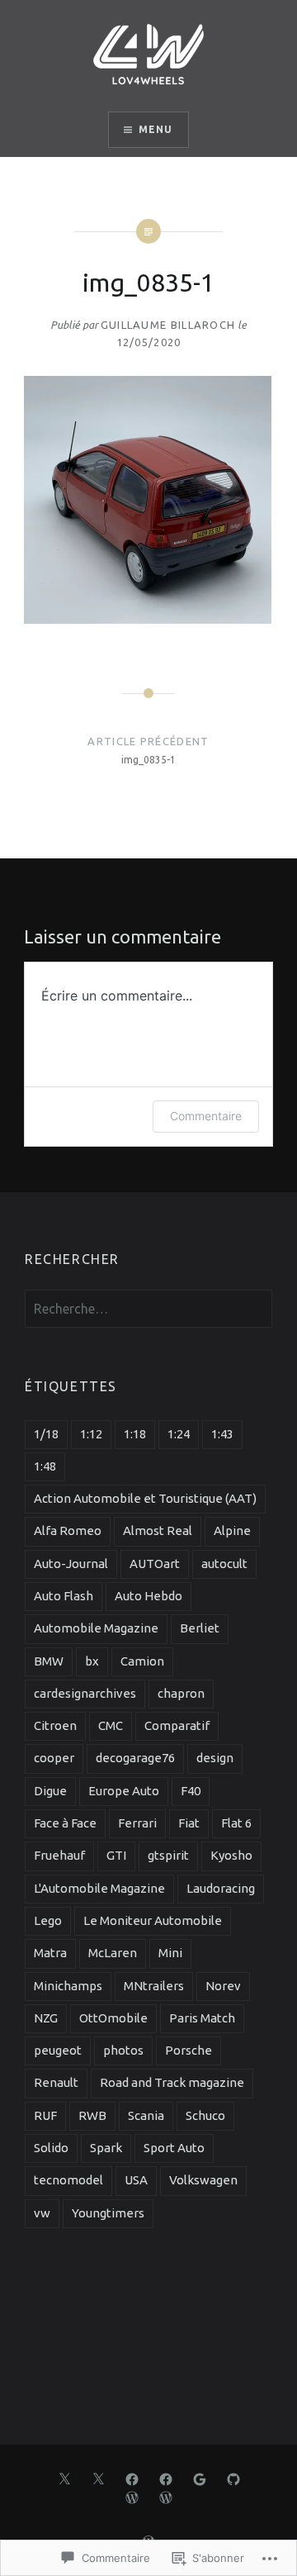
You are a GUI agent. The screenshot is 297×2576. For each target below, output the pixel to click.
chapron (181, 1693)
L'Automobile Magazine (99, 1888)
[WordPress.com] (132, 2497)
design (215, 1758)
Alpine (232, 1530)
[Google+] (200, 2478)
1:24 (179, 1434)
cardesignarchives (85, 1693)
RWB (92, 2115)
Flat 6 (236, 1823)
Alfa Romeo (68, 1530)
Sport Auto (174, 2148)
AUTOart (155, 1564)
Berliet (200, 1628)
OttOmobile (113, 2018)
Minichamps (68, 1986)
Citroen (55, 1725)
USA (136, 2180)
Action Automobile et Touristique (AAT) (145, 1498)
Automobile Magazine (96, 1628)
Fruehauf (59, 1855)
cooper (54, 1758)
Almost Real (158, 1530)
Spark (106, 2148)
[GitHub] (233, 2478)
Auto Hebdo (148, 1596)
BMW (49, 1661)
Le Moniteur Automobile (153, 1920)
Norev (223, 1986)
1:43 (222, 1434)
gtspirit (168, 1855)
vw (42, 2213)
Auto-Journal (71, 1564)
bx (92, 1661)
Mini (170, 1953)
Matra (50, 1953)
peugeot (58, 2050)
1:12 (91, 1434)
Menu (156, 129)
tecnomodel (68, 2180)
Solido (51, 2148)
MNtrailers (154, 1986)
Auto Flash (64, 1596)
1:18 (135, 1434)
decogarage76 (135, 1758)
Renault (56, 2082)
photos (123, 2050)
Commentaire (206, 1116)
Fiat (189, 1823)
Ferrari (137, 1823)
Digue (50, 1791)
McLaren (113, 1953)
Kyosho (231, 1855)
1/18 (46, 1434)
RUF (45, 2115)
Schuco (205, 2115)
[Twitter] (64, 2478)
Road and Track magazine (172, 2082)
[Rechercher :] (148, 1309)
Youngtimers (108, 2213)
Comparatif (177, 1725)
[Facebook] (132, 2478)
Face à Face (65, 1823)
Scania (146, 2115)
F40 (191, 1791)
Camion (142, 1661)
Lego (48, 1920)
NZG (46, 2018)
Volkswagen (203, 2180)
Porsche (189, 2050)
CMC (111, 1725)
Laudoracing (221, 1888)
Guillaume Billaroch (168, 325)
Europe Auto (124, 1791)
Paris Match (202, 2018)
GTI (116, 1855)
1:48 (45, 1466)
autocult (224, 1564)
